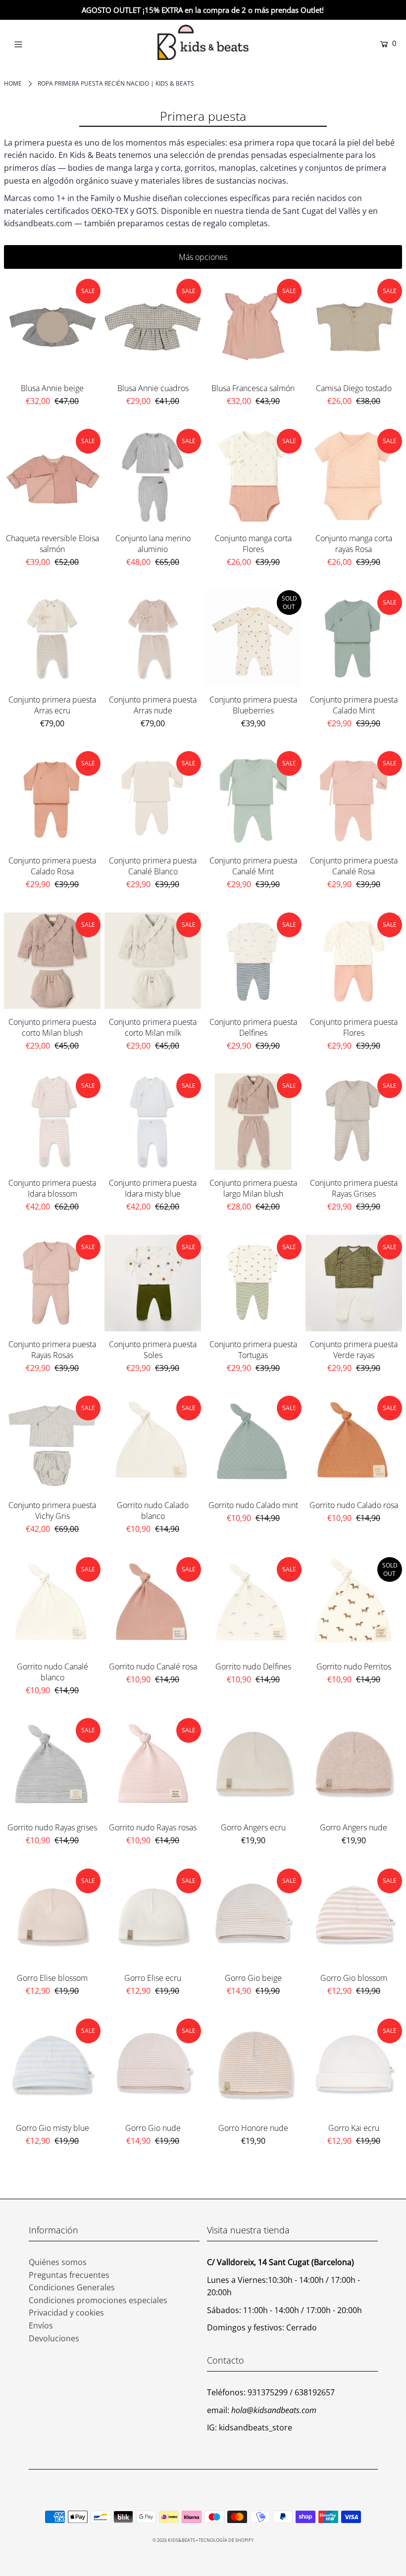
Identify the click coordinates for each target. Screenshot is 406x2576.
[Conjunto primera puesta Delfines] (253, 961)
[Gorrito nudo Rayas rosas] (153, 1766)
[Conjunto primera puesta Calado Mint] (354, 638)
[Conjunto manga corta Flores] (253, 477)
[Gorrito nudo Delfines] (253, 1605)
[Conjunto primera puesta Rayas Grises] (354, 1122)
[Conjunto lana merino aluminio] (153, 477)
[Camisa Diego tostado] (354, 327)
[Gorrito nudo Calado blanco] (153, 1444)
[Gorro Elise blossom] (52, 1917)
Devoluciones (54, 2338)
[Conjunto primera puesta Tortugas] (253, 1283)
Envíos (41, 2325)
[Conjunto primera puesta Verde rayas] (354, 1283)
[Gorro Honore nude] (253, 2067)
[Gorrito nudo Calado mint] (253, 1444)
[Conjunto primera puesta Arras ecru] (52, 638)
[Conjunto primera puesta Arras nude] (153, 638)
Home (13, 83)
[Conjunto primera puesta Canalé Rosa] (354, 799)
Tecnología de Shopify (226, 2540)
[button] (203, 257)
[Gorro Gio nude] (153, 2067)
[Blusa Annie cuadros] (153, 327)
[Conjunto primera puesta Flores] (354, 961)
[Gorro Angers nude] (354, 1766)
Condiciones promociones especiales (98, 2300)
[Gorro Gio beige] (253, 1917)
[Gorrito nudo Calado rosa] (354, 1444)
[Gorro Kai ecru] (354, 2067)
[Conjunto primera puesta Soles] (153, 1283)
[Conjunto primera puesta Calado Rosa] (52, 799)
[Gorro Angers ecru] (253, 1766)
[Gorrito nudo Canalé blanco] (52, 1605)
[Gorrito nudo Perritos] (354, 1605)
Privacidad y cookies (66, 2313)
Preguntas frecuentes (69, 2275)
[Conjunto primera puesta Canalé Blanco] (153, 799)
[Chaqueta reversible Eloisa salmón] (52, 477)
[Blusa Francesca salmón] (253, 327)
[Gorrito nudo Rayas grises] (52, 1766)
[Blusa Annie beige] (52, 327)
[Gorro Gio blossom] (354, 1917)
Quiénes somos (58, 2262)
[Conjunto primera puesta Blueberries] (253, 638)
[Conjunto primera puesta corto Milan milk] (153, 961)
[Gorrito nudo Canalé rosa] (153, 1605)
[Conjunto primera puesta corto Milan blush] (52, 961)
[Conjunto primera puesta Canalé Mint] (253, 799)
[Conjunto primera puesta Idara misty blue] (153, 1122)
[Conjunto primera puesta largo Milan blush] (253, 1122)
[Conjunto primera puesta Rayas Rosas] (52, 1283)
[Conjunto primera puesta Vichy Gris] (52, 1444)
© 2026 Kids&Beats (174, 2540)
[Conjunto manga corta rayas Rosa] (354, 477)
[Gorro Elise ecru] (153, 1917)
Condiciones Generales (72, 2287)
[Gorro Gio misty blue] (52, 2067)
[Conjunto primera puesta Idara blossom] (52, 1122)
